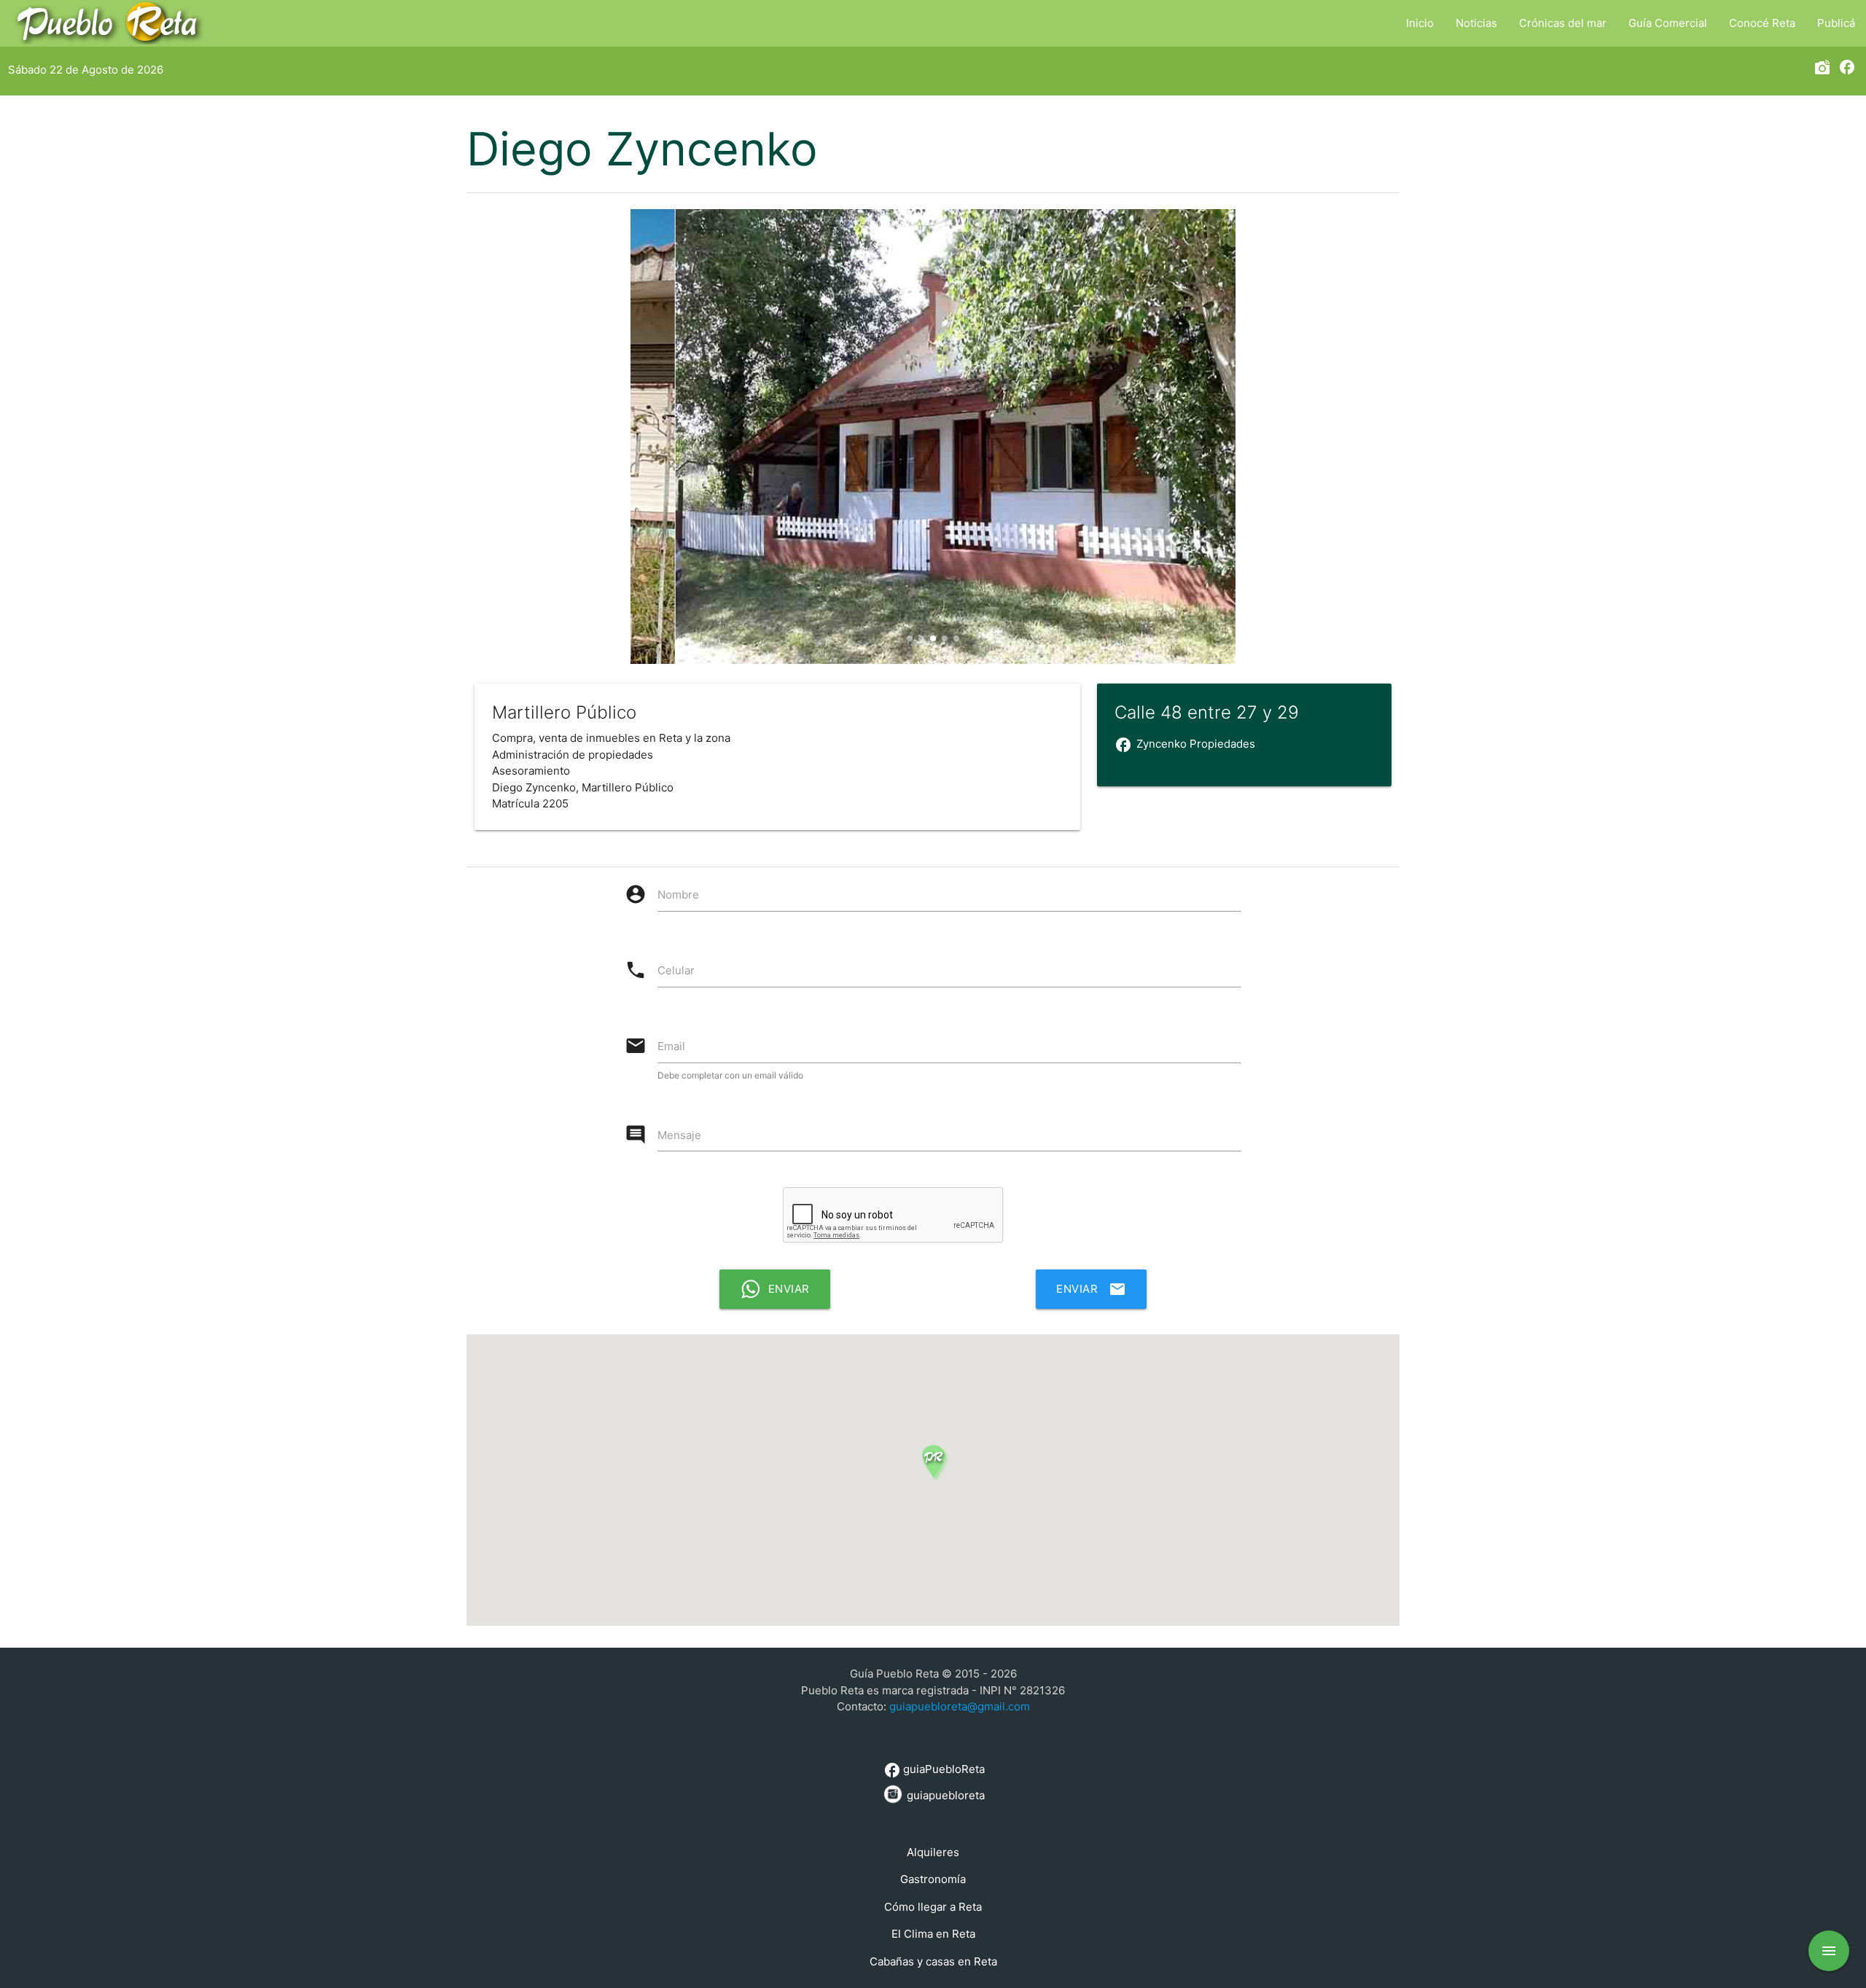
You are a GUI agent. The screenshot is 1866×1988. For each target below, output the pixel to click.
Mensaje (679, 1135)
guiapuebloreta (944, 1795)
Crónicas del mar (1563, 23)
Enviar (1091, 1289)
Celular (676, 970)
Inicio (1420, 23)
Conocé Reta (1762, 23)
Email (671, 1046)
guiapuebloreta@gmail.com (960, 1706)
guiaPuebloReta (934, 1770)
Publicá (1836, 23)
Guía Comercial (1668, 23)
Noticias (1476, 23)
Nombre (678, 895)
